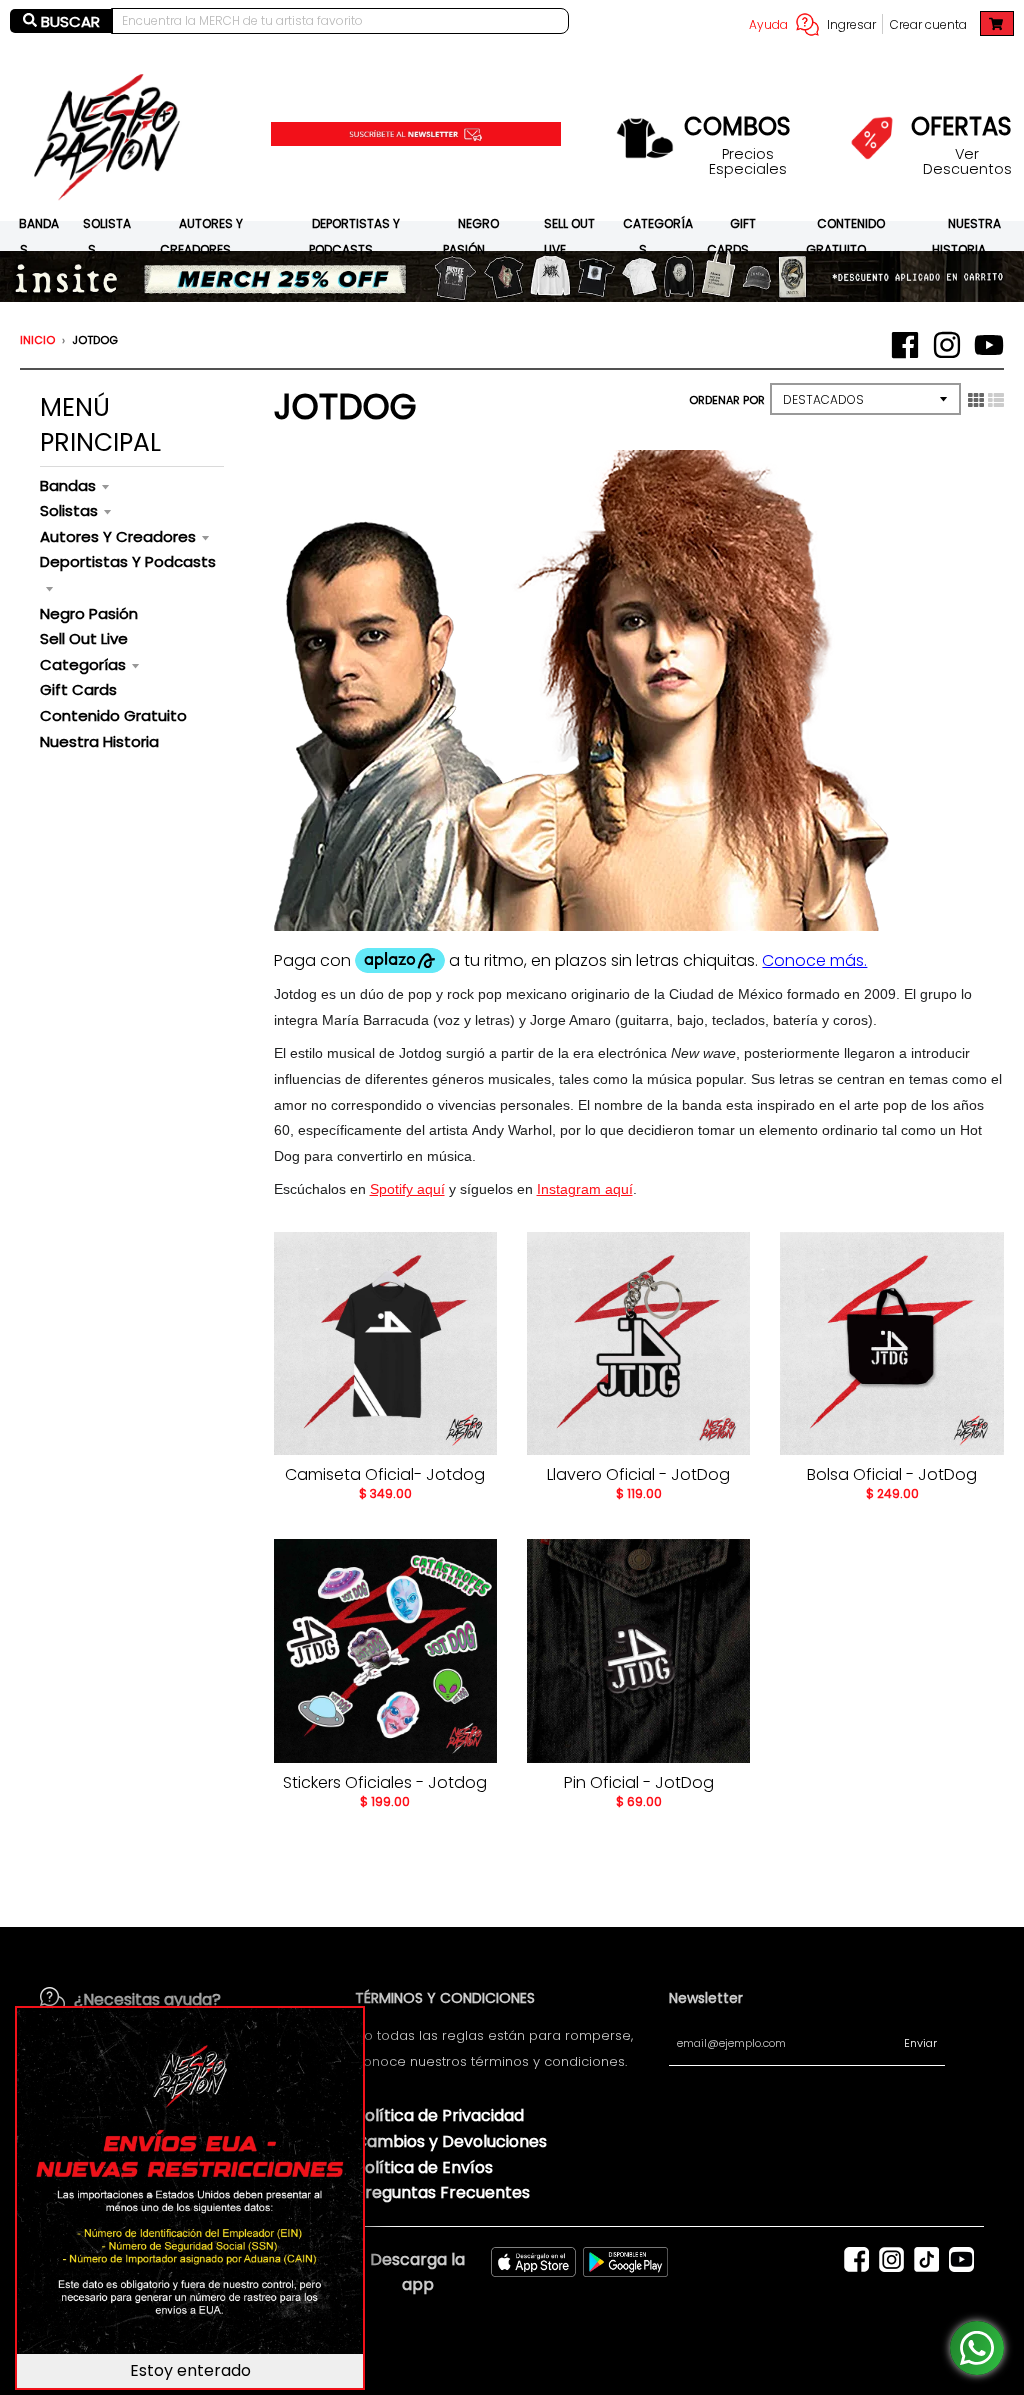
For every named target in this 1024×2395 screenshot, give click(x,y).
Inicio (37, 340)
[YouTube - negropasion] (989, 345)
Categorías (83, 664)
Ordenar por (727, 400)
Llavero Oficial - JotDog (638, 1474)
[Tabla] (976, 400)
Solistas (69, 510)
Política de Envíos (424, 2167)
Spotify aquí (407, 1189)
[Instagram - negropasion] (947, 345)
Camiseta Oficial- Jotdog (385, 1474)
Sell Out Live (84, 638)
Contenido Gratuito (113, 715)
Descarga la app (417, 2272)
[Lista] (996, 400)
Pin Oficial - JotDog (639, 1782)
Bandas (68, 485)
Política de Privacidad (439, 2115)
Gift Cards (78, 689)
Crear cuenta (928, 24)
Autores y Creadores (118, 536)
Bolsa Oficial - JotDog (892, 1474)
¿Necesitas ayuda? (147, 1999)
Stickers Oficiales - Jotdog (385, 1782)
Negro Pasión (89, 613)
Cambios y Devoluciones (451, 2141)
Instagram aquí (585, 1189)
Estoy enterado (190, 2370)
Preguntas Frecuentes (442, 2192)
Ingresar (851, 24)
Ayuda (768, 24)
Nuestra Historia (99, 741)
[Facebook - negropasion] (905, 345)
